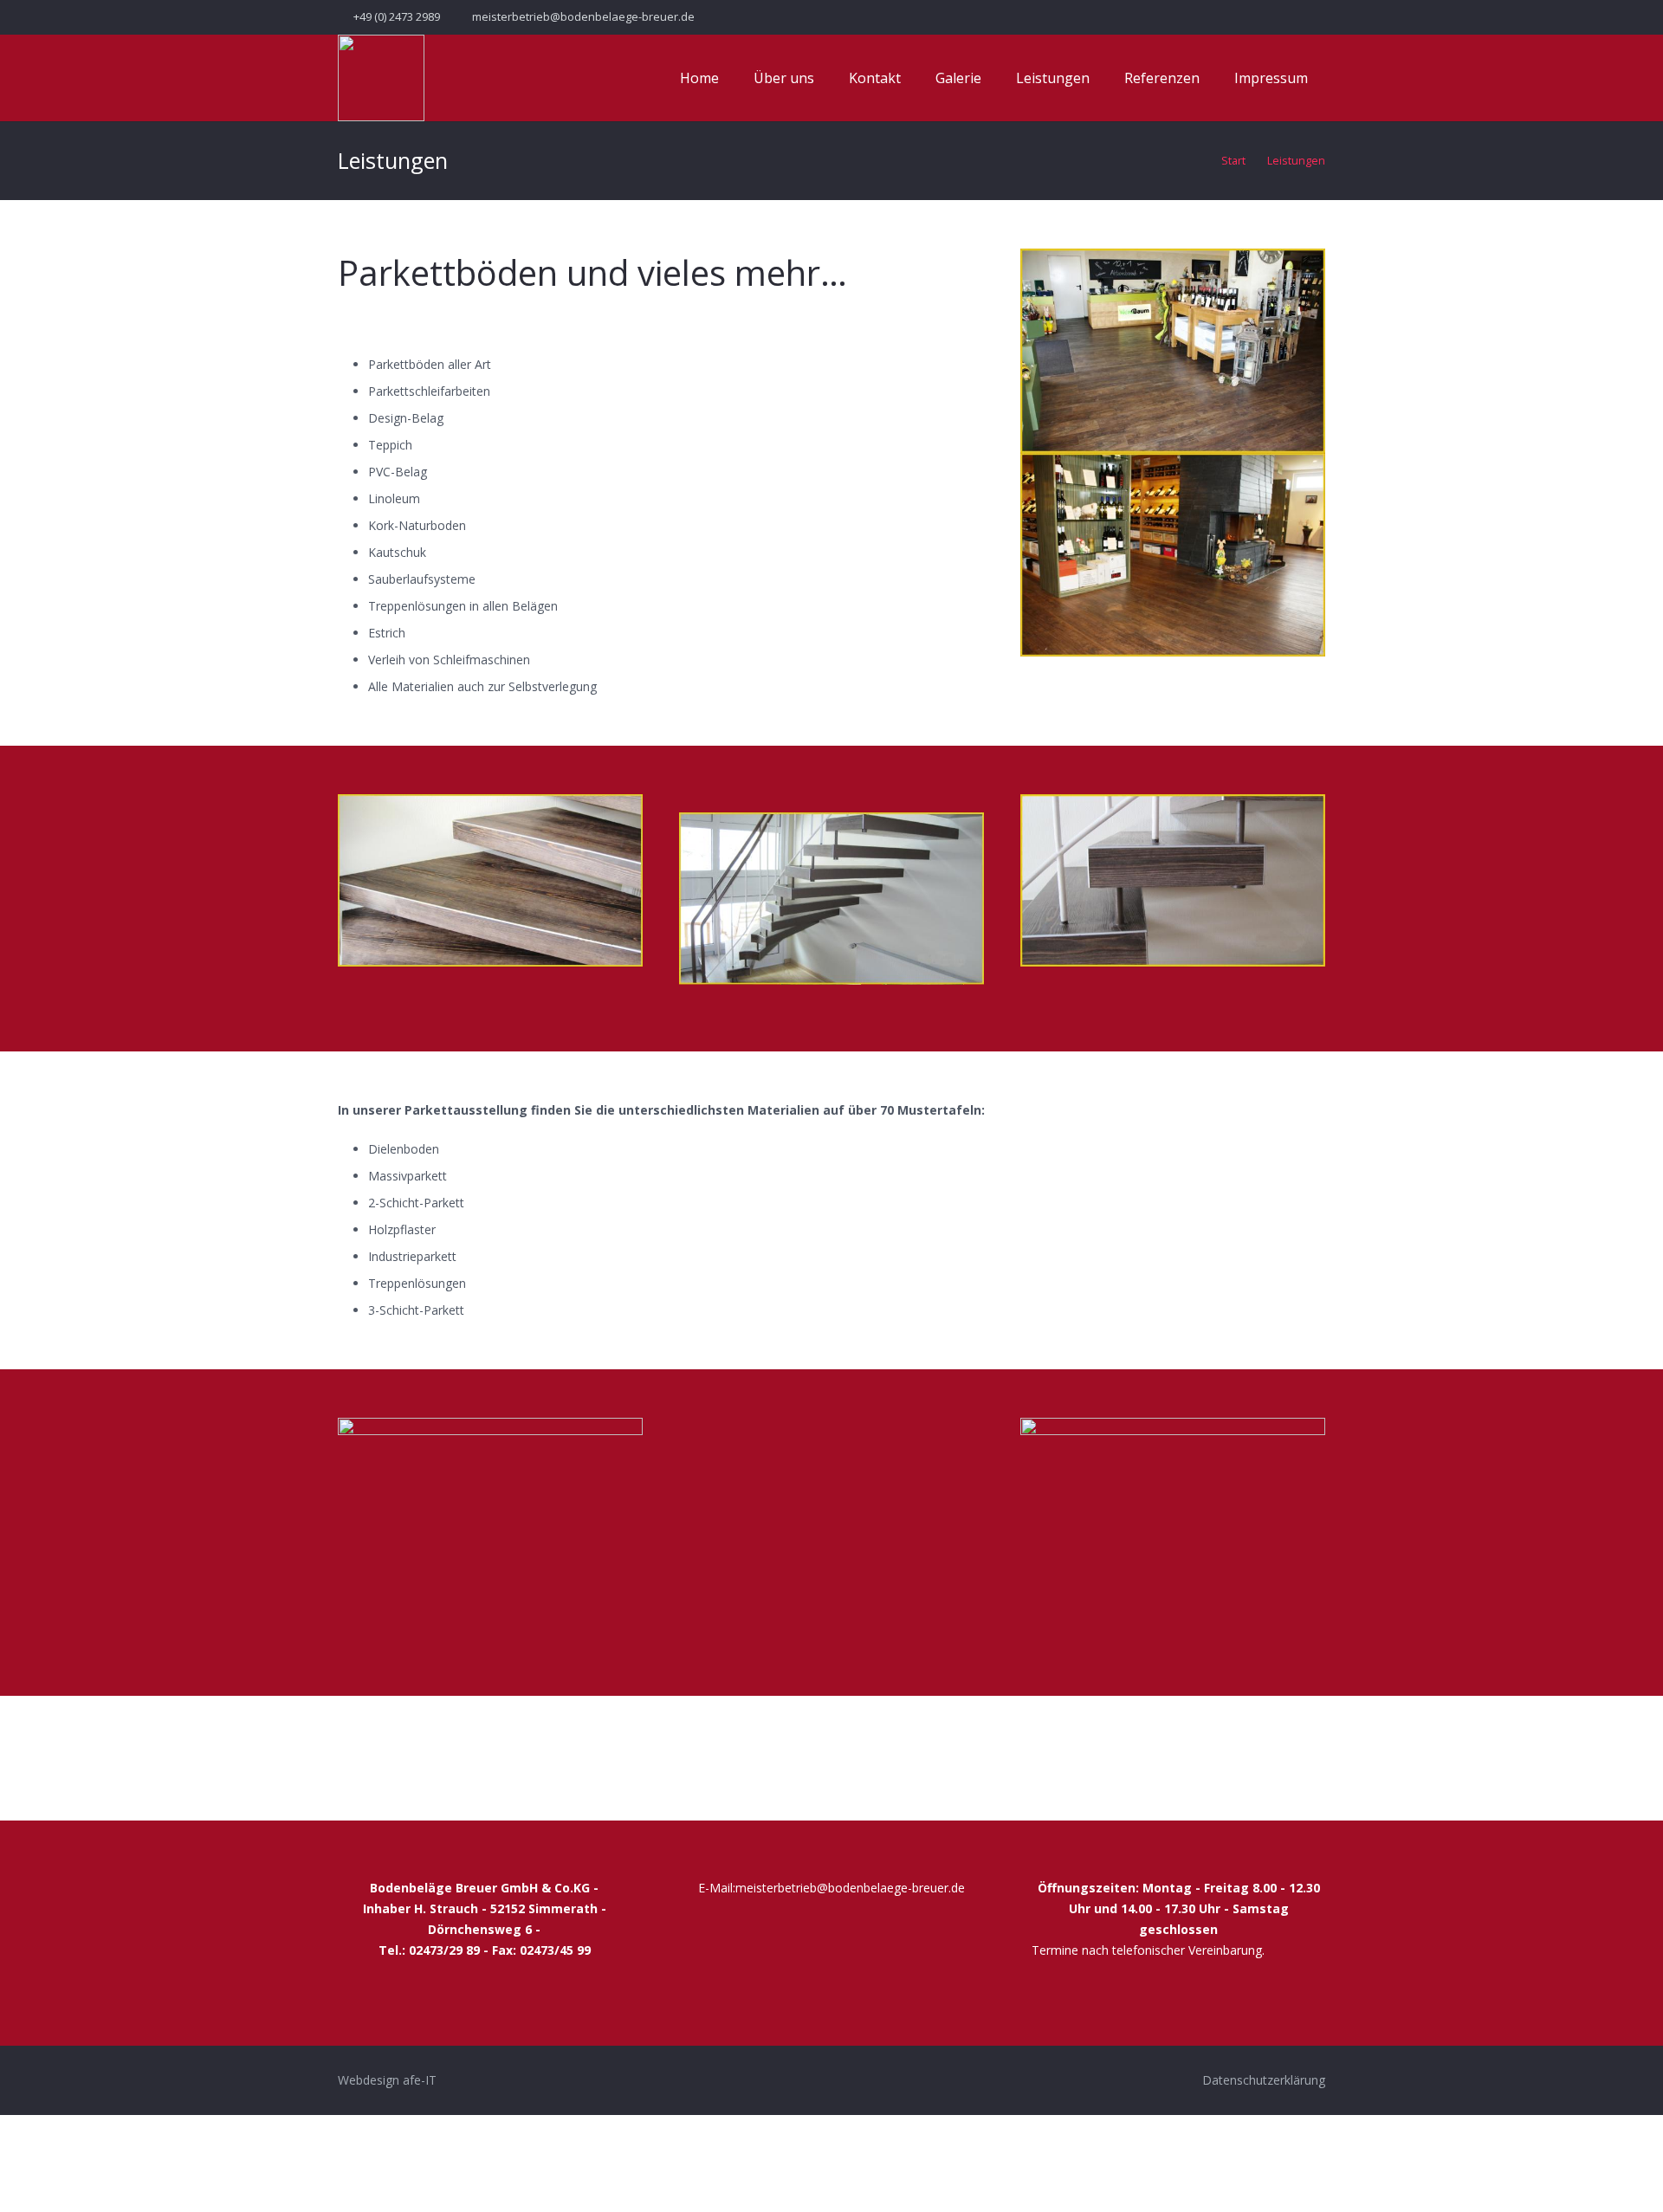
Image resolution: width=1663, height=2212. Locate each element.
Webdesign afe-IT (387, 2080)
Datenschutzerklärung (1264, 2080)
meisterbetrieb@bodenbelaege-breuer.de (850, 1888)
